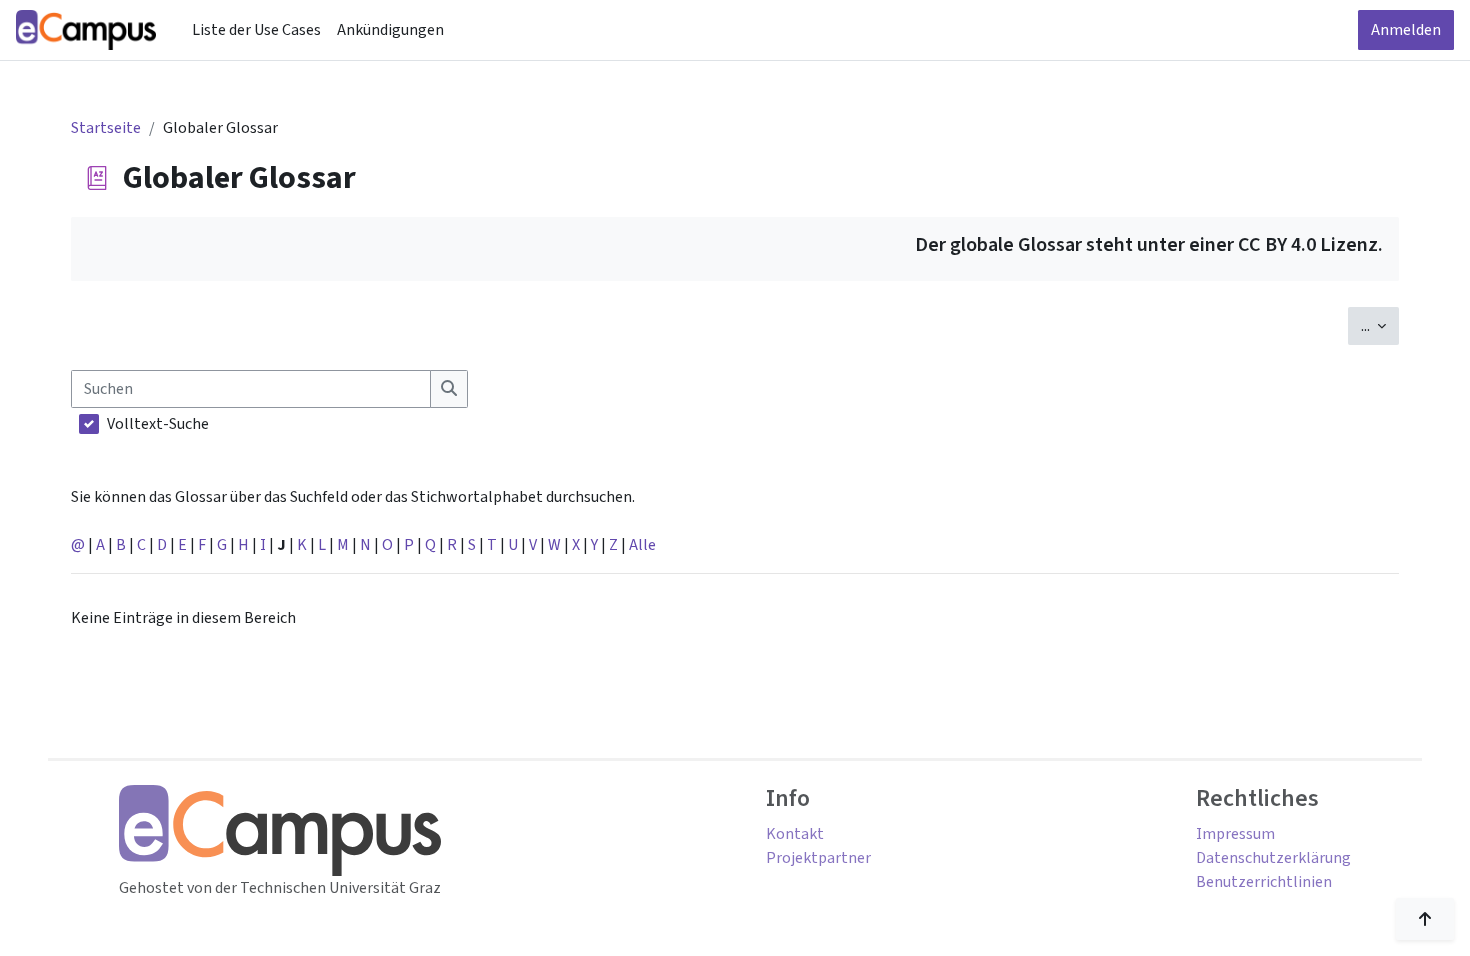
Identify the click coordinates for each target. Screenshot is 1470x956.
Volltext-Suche (158, 424)
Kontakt (795, 834)
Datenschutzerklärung (1273, 858)
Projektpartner (818, 858)
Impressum (1235, 834)
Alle (642, 545)
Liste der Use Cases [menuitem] (256, 30)
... (1380, 325)
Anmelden (1406, 30)
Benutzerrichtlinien (1264, 882)
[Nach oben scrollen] (1425, 919)
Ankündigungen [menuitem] (390, 30)
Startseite (106, 128)
